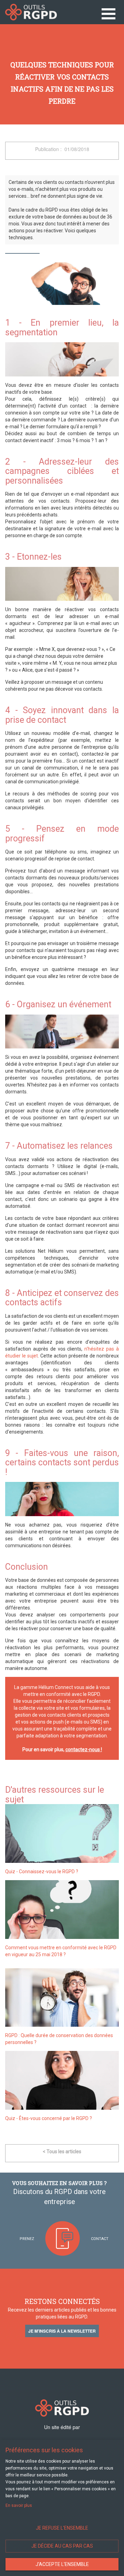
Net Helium (31, 12)
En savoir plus (19, 2505)
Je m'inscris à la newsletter (62, 2331)
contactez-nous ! (84, 1749)
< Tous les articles (62, 2152)
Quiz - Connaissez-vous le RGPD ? (42, 1872)
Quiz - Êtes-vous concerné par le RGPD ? (49, 2118)
